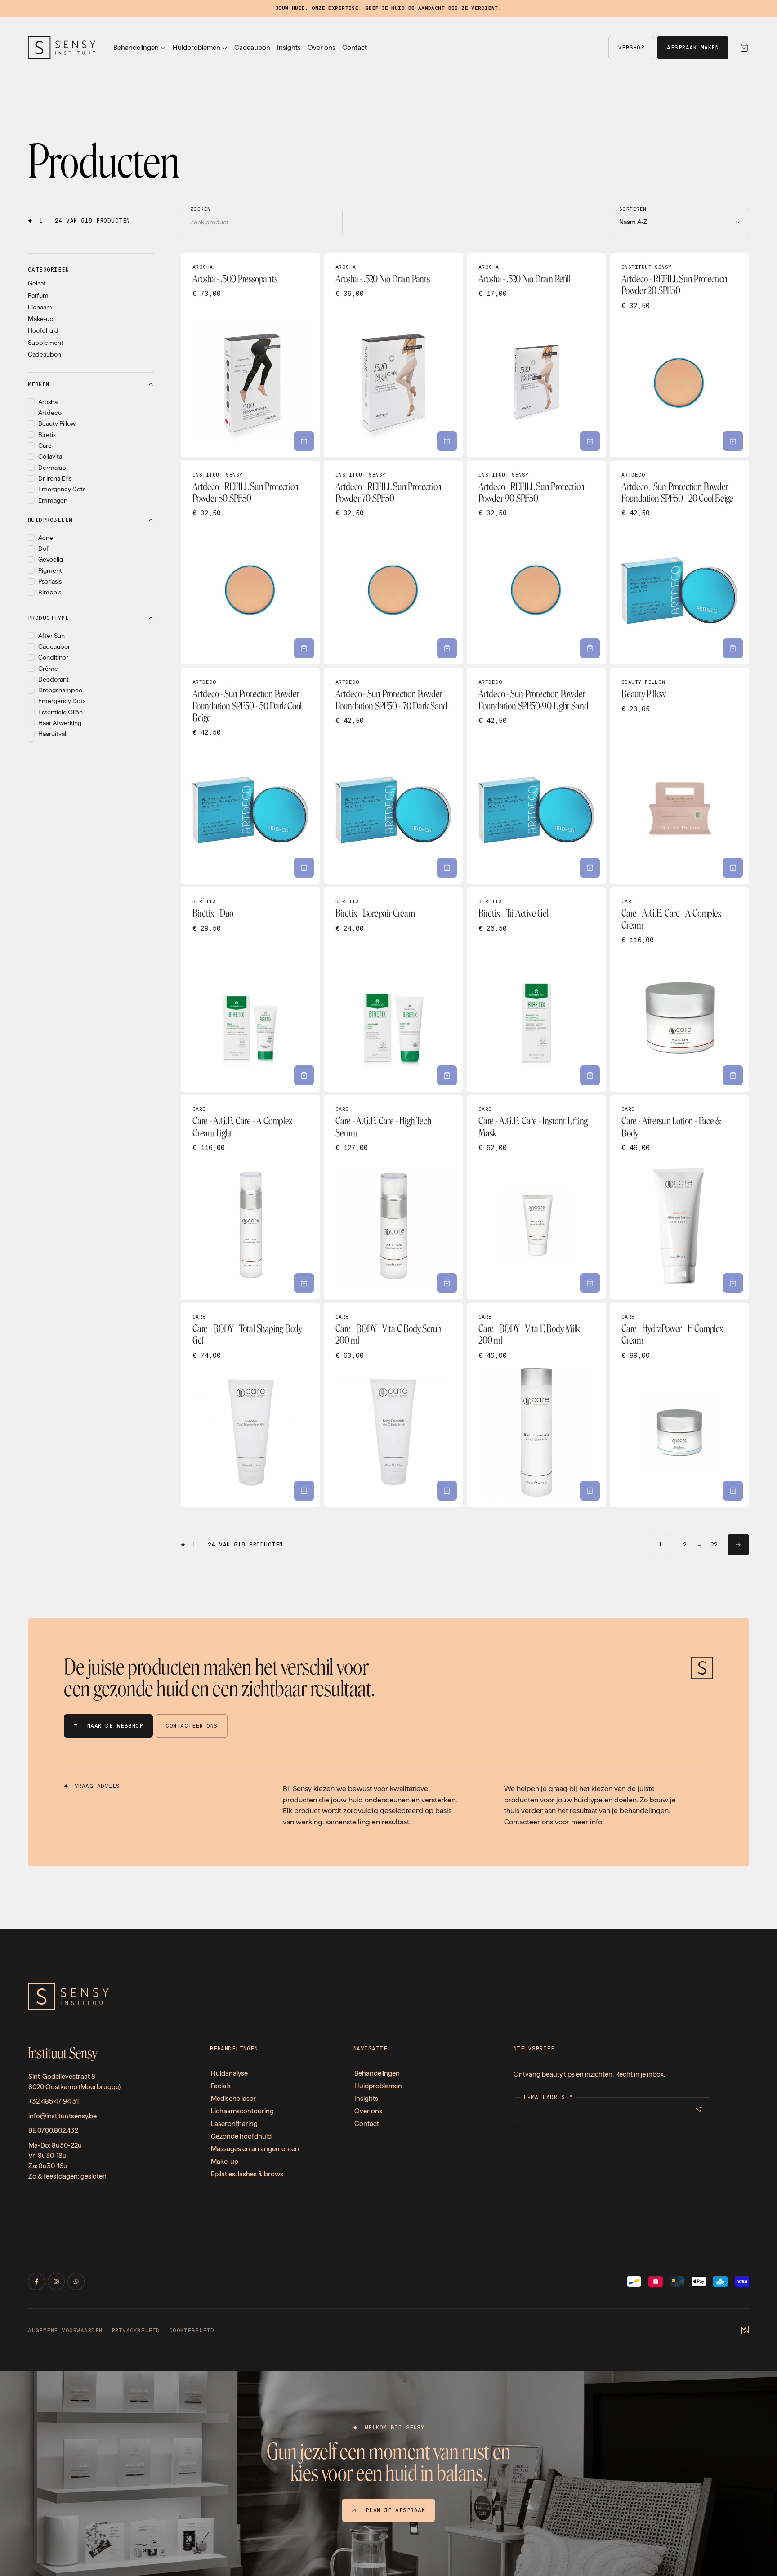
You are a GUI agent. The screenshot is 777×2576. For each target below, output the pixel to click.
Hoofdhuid (43, 330)
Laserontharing (234, 2124)
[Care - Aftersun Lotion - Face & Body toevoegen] (733, 1283)
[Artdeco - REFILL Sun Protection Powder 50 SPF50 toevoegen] (304, 648)
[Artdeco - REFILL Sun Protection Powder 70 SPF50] (393, 563)
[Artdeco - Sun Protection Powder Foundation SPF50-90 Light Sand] (536, 776)
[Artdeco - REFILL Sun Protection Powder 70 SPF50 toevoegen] (447, 648)
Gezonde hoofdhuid (241, 2136)
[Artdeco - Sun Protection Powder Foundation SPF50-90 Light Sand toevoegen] (590, 868)
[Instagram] (56, 2282)
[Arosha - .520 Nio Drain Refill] (536, 355)
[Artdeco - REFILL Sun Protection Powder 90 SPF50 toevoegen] (590, 648)
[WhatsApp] (76, 2282)
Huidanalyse (229, 2073)
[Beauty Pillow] (679, 776)
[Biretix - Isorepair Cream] (393, 989)
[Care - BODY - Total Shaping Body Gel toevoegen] (304, 1491)
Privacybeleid (136, 2331)
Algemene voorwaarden (65, 2331)
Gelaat (37, 283)
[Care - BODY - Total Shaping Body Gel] (250, 1405)
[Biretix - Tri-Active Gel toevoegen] (590, 1075)
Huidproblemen (196, 48)
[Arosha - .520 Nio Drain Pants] (393, 355)
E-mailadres (548, 2097)
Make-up (41, 319)
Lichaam (40, 307)
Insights (289, 48)
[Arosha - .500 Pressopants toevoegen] (304, 441)
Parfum (38, 295)
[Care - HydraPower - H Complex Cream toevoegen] (733, 1491)
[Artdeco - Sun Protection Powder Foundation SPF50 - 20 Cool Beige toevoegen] (733, 648)
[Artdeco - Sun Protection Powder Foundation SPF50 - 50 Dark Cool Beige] (250, 776)
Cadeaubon (252, 48)
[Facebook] (36, 2282)
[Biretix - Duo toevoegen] (304, 1075)
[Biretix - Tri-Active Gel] (536, 989)
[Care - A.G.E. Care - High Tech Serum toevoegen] (447, 1283)
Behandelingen (136, 48)
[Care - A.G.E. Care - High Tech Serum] (393, 1197)
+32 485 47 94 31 (54, 2101)
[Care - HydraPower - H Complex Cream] (679, 1405)
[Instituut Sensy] (62, 48)
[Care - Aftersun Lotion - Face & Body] (679, 1197)
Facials (221, 2086)
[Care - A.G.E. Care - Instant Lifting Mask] (536, 1197)
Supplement (46, 343)
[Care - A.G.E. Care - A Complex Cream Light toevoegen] (304, 1283)
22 (714, 1545)
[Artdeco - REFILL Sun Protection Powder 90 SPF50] (536, 563)
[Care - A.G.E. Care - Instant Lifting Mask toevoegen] (590, 1283)
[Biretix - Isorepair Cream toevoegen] (447, 1075)
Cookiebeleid (192, 2331)
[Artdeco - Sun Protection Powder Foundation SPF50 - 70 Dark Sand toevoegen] (447, 868)
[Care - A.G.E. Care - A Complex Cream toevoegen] (733, 1075)
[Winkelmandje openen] (744, 48)
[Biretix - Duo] (250, 989)
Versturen (699, 2110)
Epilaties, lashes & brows (247, 2174)
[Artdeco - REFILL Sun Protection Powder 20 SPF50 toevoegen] (733, 441)
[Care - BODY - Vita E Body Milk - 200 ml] (536, 1405)
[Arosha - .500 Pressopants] (250, 355)
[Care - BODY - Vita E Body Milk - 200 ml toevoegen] (590, 1491)
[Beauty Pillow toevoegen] (733, 868)
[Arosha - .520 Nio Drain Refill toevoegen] (590, 441)
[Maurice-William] (745, 2331)
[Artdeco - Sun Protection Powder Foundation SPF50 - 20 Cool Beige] (679, 563)
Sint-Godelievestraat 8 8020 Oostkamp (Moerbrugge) (74, 2082)
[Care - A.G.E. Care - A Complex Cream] (679, 989)
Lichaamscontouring (242, 2111)
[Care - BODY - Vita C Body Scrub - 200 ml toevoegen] (447, 1491)
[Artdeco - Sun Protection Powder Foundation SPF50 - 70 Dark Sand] (393, 776)
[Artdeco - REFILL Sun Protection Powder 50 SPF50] (250, 563)
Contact (355, 48)
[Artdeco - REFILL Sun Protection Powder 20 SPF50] (679, 355)
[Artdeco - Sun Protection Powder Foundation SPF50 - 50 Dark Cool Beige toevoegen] (304, 868)
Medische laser (233, 2099)
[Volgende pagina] (738, 1545)
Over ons (322, 48)
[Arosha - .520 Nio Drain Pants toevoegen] (447, 441)
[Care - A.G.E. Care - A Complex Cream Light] (250, 1197)
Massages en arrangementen (255, 2149)
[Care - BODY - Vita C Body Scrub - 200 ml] (393, 1405)
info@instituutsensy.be (63, 2116)
